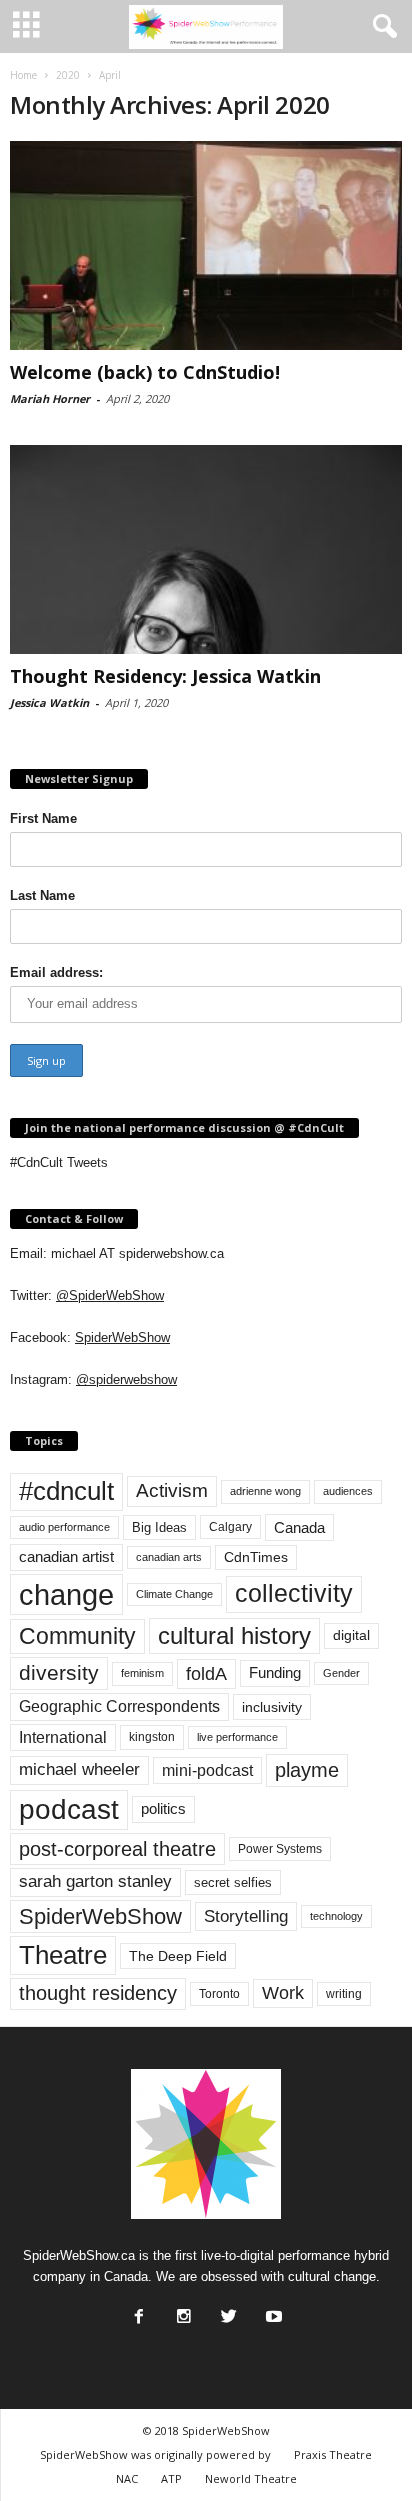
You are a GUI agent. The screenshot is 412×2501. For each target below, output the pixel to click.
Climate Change (174, 1594)
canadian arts (169, 1557)
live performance (237, 1737)
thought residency (98, 1993)
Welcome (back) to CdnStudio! (145, 372)
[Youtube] (272, 2311)
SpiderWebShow (122, 1337)
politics (163, 1809)
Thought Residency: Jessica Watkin (165, 676)
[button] (381, 27)
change (66, 1594)
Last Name (42, 895)
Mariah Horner (50, 398)
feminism (142, 1673)
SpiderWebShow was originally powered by (155, 2454)
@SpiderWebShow (110, 1295)
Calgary (230, 1527)
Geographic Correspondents (119, 1706)
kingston (152, 1737)
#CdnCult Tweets (59, 1162)
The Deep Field (178, 1956)
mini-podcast (207, 1770)
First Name (43, 818)
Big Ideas (159, 1527)
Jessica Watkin (49, 702)
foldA (206, 1673)
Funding (275, 1673)
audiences (348, 1491)
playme (307, 1770)
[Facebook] (137, 2311)
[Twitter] (227, 2311)
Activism (172, 1490)
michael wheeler (79, 1769)
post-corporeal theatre (117, 1849)
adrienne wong (265, 1491)
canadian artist (66, 1557)
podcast (69, 1809)
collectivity (294, 1593)
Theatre (63, 1955)
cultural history (234, 1635)
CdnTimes (256, 1557)
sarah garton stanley (95, 1881)
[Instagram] (182, 2311)
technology (336, 1916)
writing (344, 1994)
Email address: (56, 972)
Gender (341, 1673)
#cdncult (66, 1491)
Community (77, 1636)
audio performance (64, 1527)
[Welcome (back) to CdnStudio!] (206, 245)
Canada (299, 1527)
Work (283, 1993)
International (63, 1737)
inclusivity (272, 1707)
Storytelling (246, 1916)
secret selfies (233, 1882)
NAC (127, 2478)
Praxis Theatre (333, 2454)
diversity (59, 1672)
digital (351, 1635)
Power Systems (280, 1849)
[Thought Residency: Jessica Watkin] (206, 549)
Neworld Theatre (251, 2478)
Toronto (219, 1994)
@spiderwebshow (126, 1379)
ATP (171, 2478)
